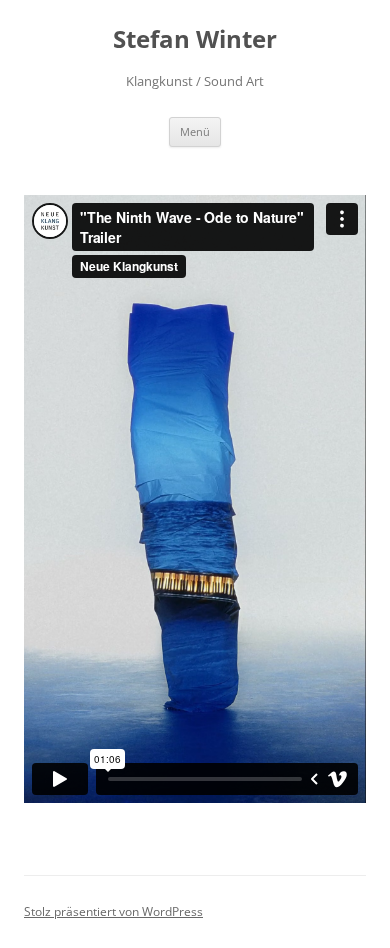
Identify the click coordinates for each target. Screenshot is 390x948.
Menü (195, 131)
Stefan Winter (195, 39)
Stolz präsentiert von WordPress (113, 911)
